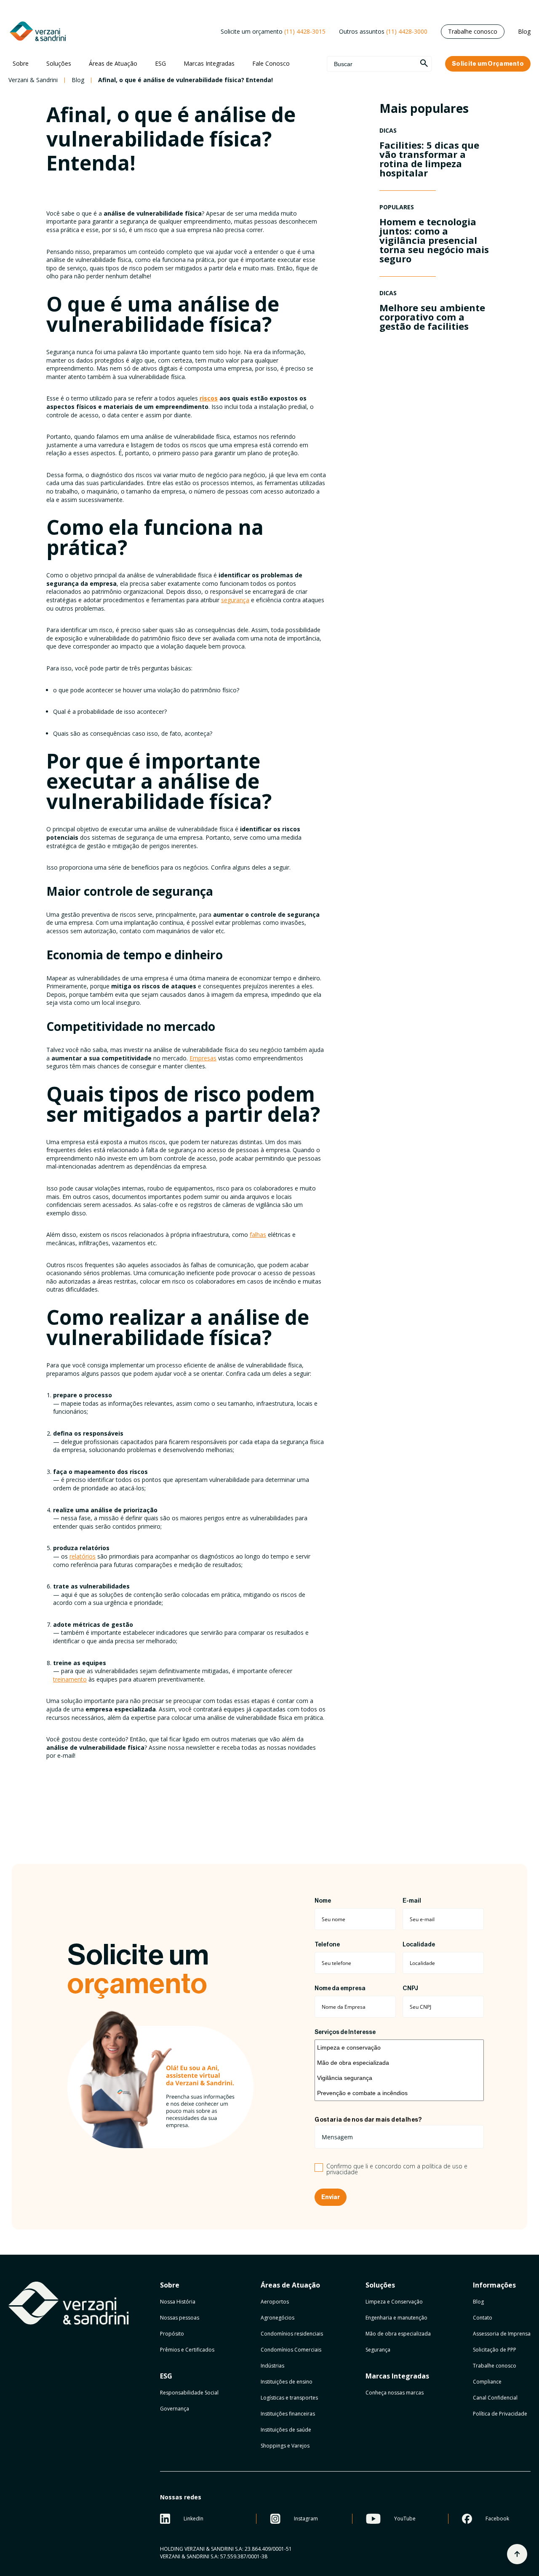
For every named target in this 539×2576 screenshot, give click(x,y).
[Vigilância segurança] (399, 2078)
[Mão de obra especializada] (399, 2063)
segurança (235, 600)
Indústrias (272, 2366)
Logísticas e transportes (289, 2398)
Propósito (172, 2334)
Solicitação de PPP (495, 2350)
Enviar (331, 2197)
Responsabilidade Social (189, 2393)
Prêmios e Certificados (187, 2350)
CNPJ (410, 1989)
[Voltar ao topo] (517, 2554)
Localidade (419, 1945)
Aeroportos (275, 2302)
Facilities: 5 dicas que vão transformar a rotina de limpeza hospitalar (429, 159)
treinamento (70, 1679)
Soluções (59, 63)
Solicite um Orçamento (488, 64)
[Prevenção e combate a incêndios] (399, 2093)
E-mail (412, 1901)
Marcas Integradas (209, 63)
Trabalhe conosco (473, 31)
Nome (323, 1901)
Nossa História (178, 2302)
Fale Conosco (271, 63)
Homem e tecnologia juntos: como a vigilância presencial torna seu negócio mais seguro (434, 240)
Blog (524, 31)
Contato (483, 2318)
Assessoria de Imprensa (502, 2334)
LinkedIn (193, 2519)
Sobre (21, 63)
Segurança (378, 2350)
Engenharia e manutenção (396, 2318)
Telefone (327, 1945)
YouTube (405, 2519)
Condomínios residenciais (292, 2334)
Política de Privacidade (500, 2414)
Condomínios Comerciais (291, 2350)
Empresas (203, 1058)
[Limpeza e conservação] (399, 2047)
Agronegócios (278, 2318)
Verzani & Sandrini (33, 80)
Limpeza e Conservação (394, 2302)
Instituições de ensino (287, 2382)
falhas (258, 1235)
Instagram (306, 2519)
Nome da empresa (340, 1989)
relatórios (83, 1556)
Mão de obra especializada (398, 2334)
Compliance (487, 2382)
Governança (175, 2409)
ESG (160, 63)
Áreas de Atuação (113, 63)
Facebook (497, 2519)
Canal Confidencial (495, 2398)
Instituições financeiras (288, 2414)
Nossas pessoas (180, 2318)
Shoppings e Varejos (285, 2446)
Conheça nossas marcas (395, 2393)
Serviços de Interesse (345, 2032)
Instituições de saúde (286, 2430)
